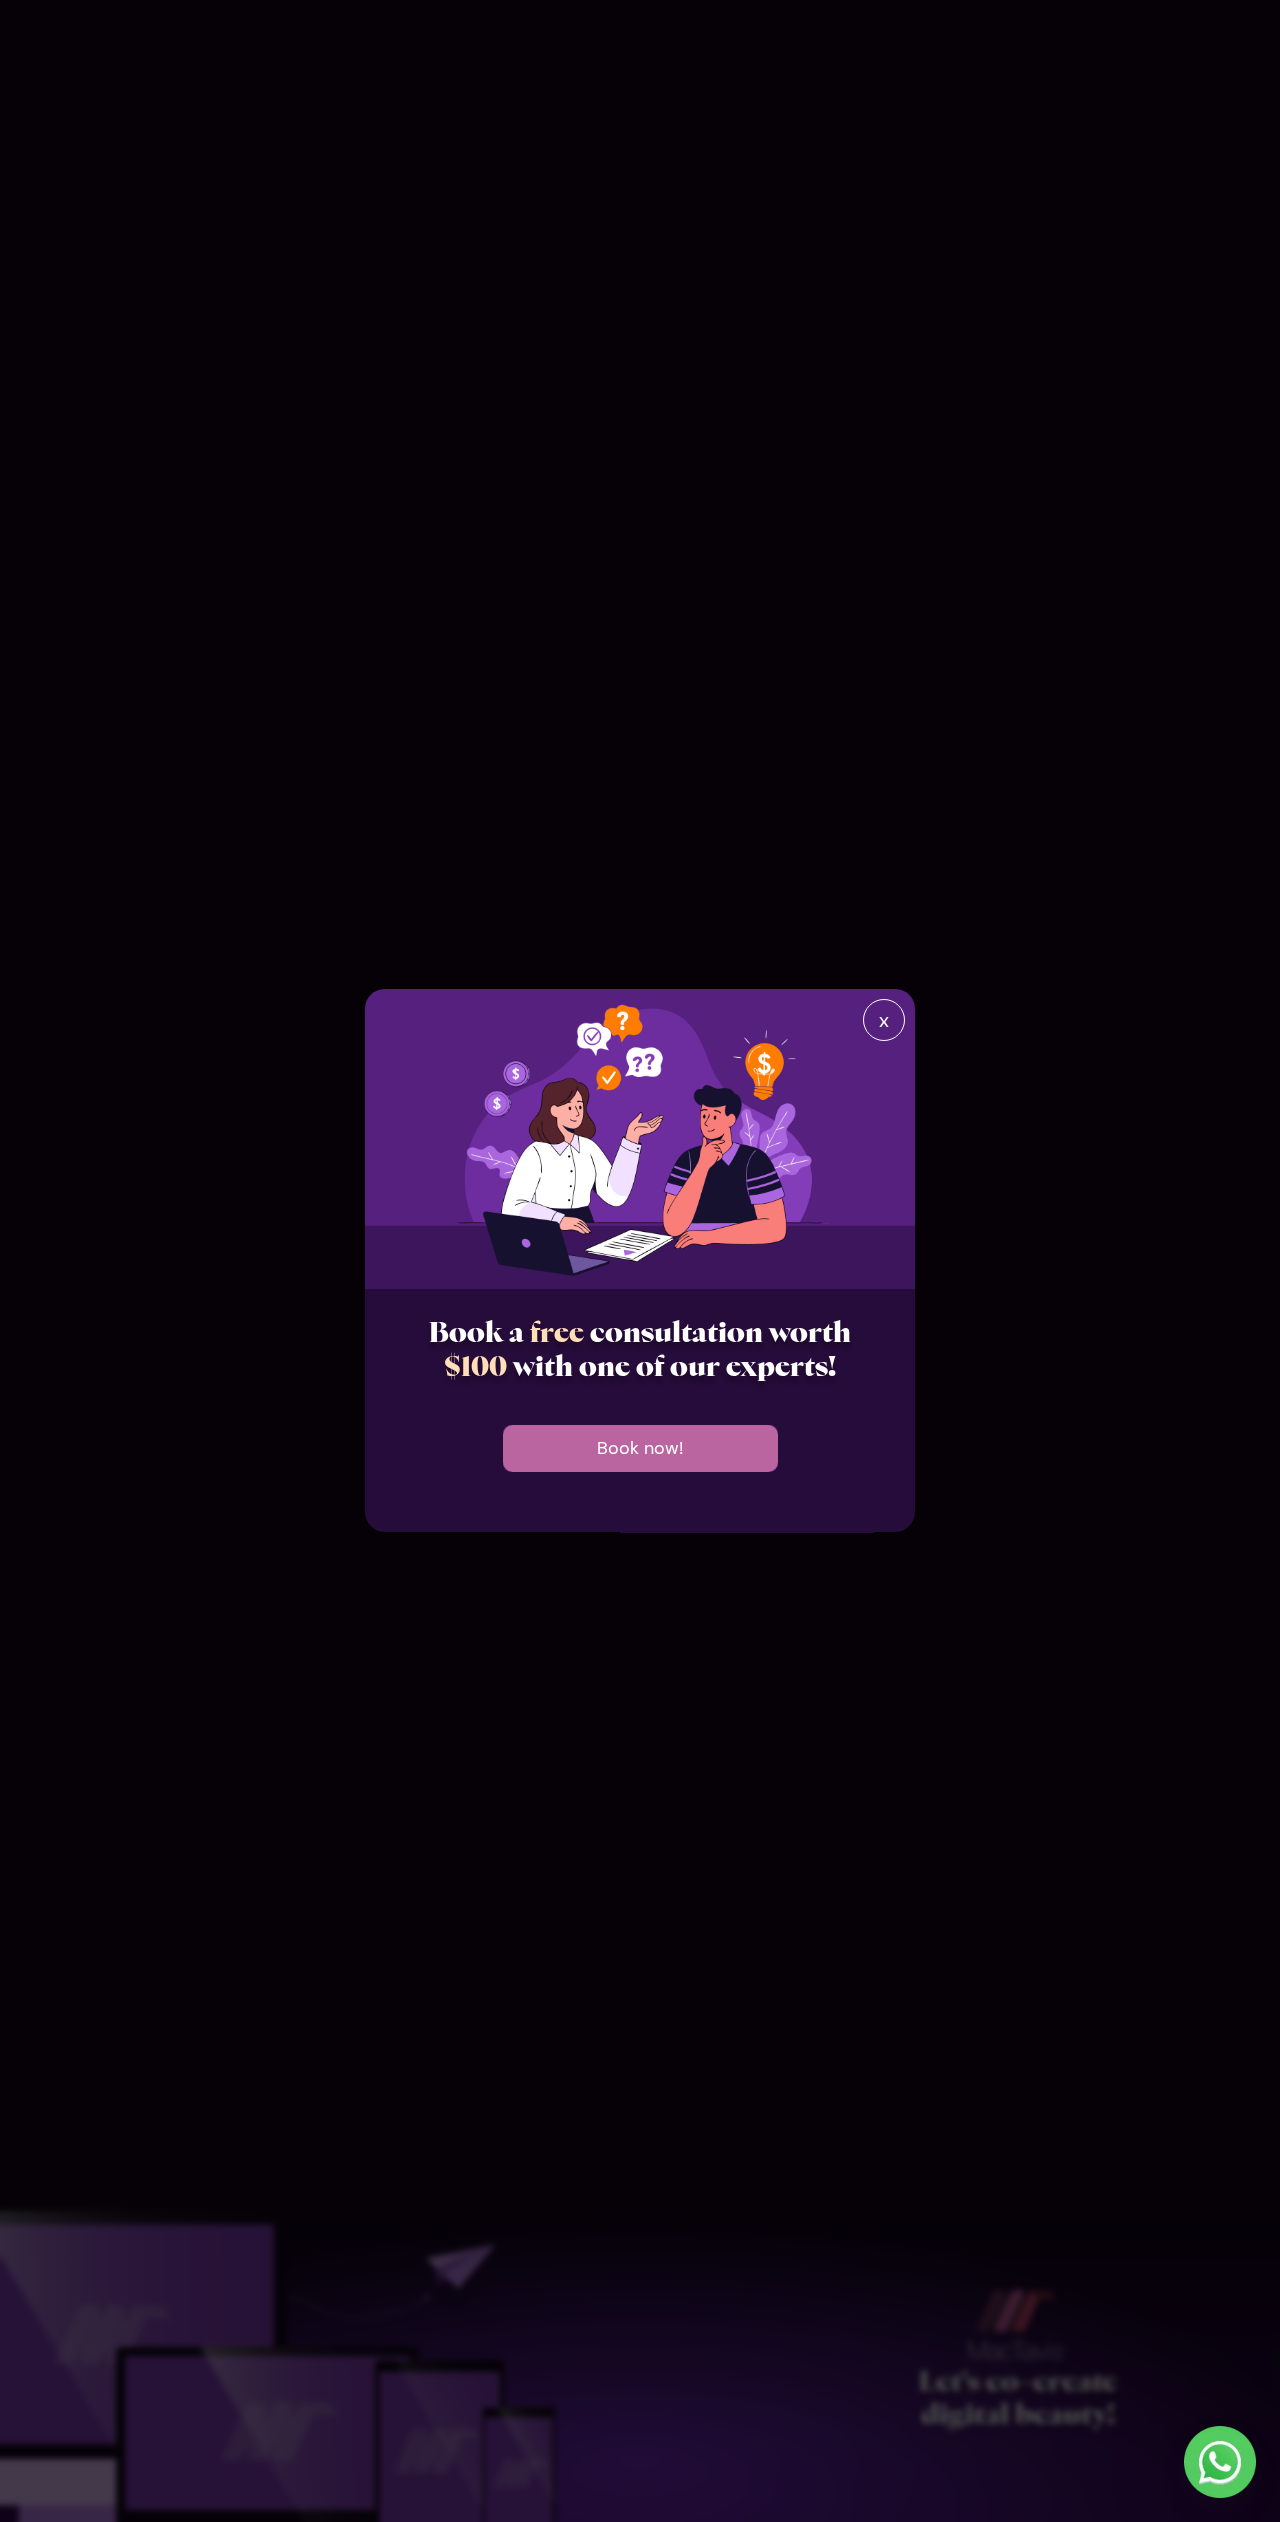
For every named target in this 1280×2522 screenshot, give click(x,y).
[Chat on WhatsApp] (1220, 2462)
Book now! (640, 1449)
